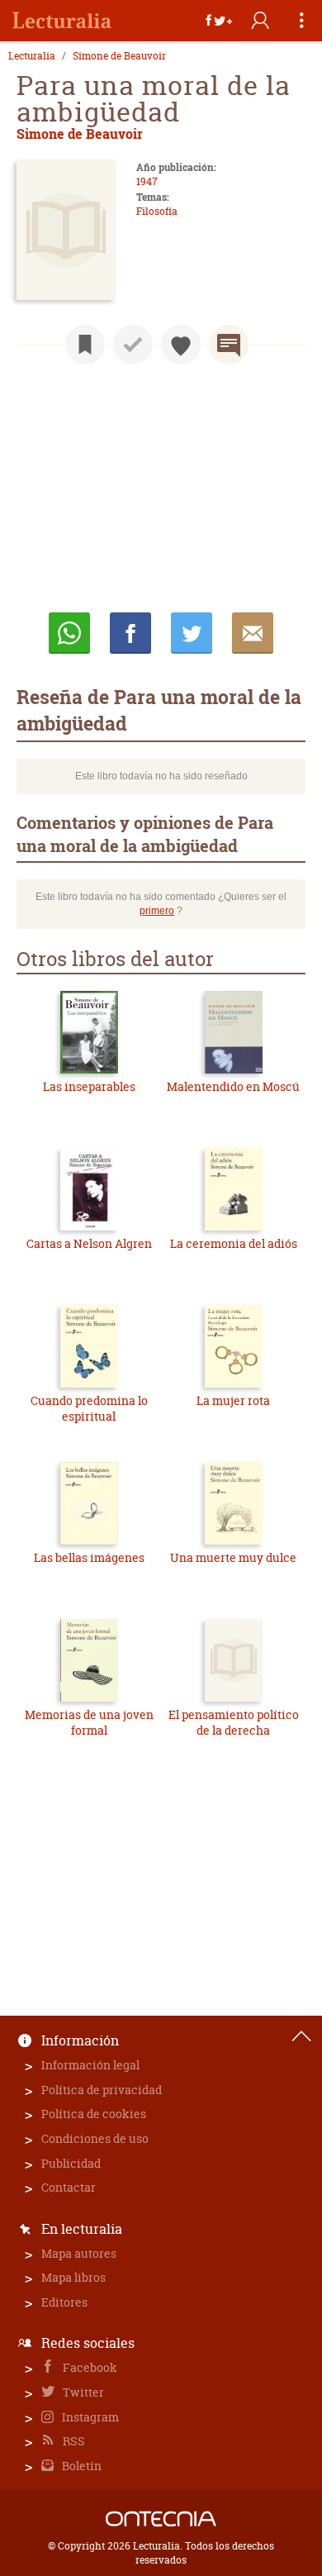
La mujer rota (233, 1400)
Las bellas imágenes (89, 1557)
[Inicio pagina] (301, 2036)
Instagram (89, 2417)
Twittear (192, 633)
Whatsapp (69, 633)
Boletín (80, 2466)
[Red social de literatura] (62, 21)
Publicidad (71, 2163)
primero (157, 911)
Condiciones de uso (95, 2138)
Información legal (90, 2065)
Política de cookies (94, 2114)
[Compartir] (219, 21)
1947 (147, 181)
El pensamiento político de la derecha (234, 1723)
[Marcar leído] (133, 345)
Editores (64, 2302)
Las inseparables (89, 1086)
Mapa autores (79, 2253)
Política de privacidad (102, 2090)
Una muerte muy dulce (233, 1557)
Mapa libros (73, 2277)
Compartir (130, 633)
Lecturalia (32, 56)
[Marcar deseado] (181, 345)
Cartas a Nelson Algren (89, 1243)
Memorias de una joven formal (89, 1723)
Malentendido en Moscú (233, 1086)
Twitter (82, 2392)
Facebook (89, 2367)
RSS (73, 2441)
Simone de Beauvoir (119, 56)
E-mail (253, 633)
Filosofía (157, 211)
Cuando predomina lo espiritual (89, 1409)
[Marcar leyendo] (85, 345)
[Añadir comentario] (229, 345)
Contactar (69, 2187)
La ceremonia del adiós (234, 1243)
